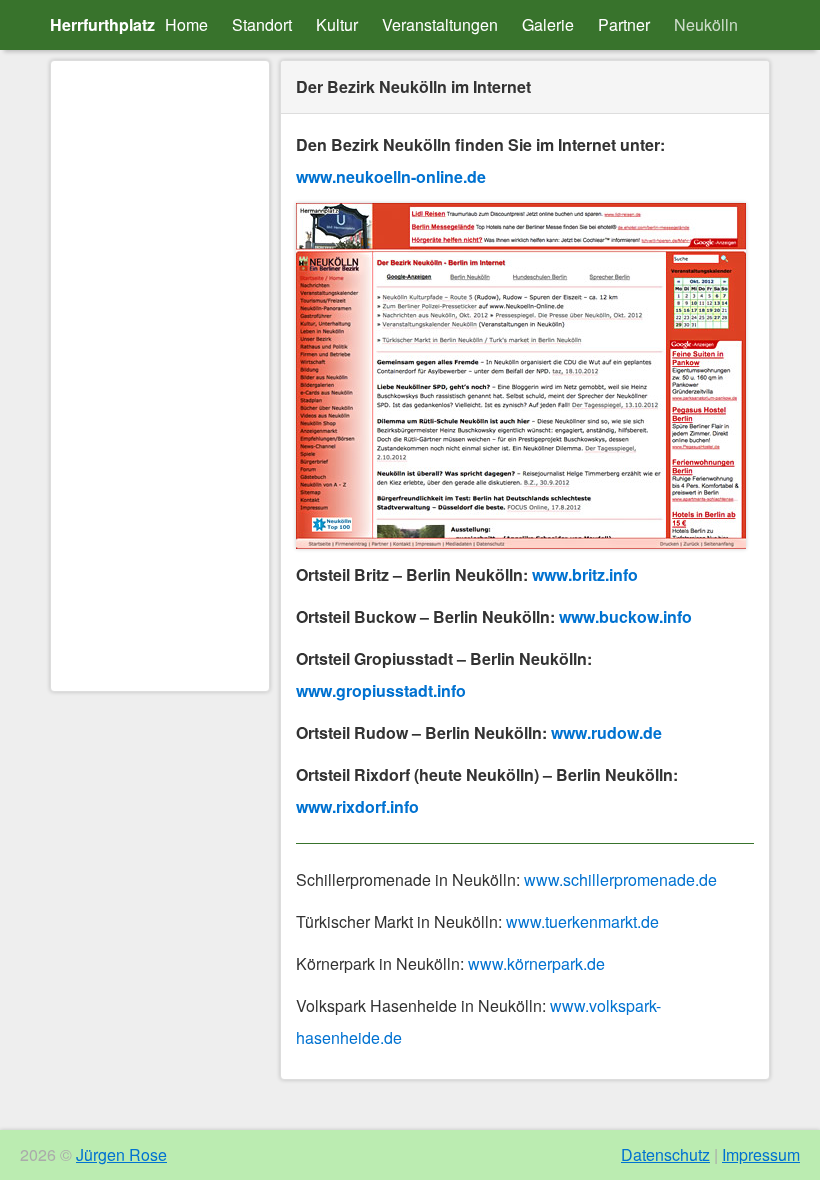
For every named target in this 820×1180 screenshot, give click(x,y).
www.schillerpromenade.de (620, 879)
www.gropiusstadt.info (381, 690)
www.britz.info (585, 574)
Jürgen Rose (121, 1154)
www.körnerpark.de (536, 963)
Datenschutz (665, 1154)
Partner (624, 24)
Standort (262, 24)
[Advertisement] (160, 376)
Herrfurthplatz (102, 24)
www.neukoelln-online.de (391, 176)
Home (186, 24)
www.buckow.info (625, 616)
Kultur (337, 24)
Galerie (548, 24)
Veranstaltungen (440, 24)
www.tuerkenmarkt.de (582, 921)
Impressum (761, 1154)
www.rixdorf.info (357, 806)
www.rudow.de (606, 732)
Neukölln (706, 24)
